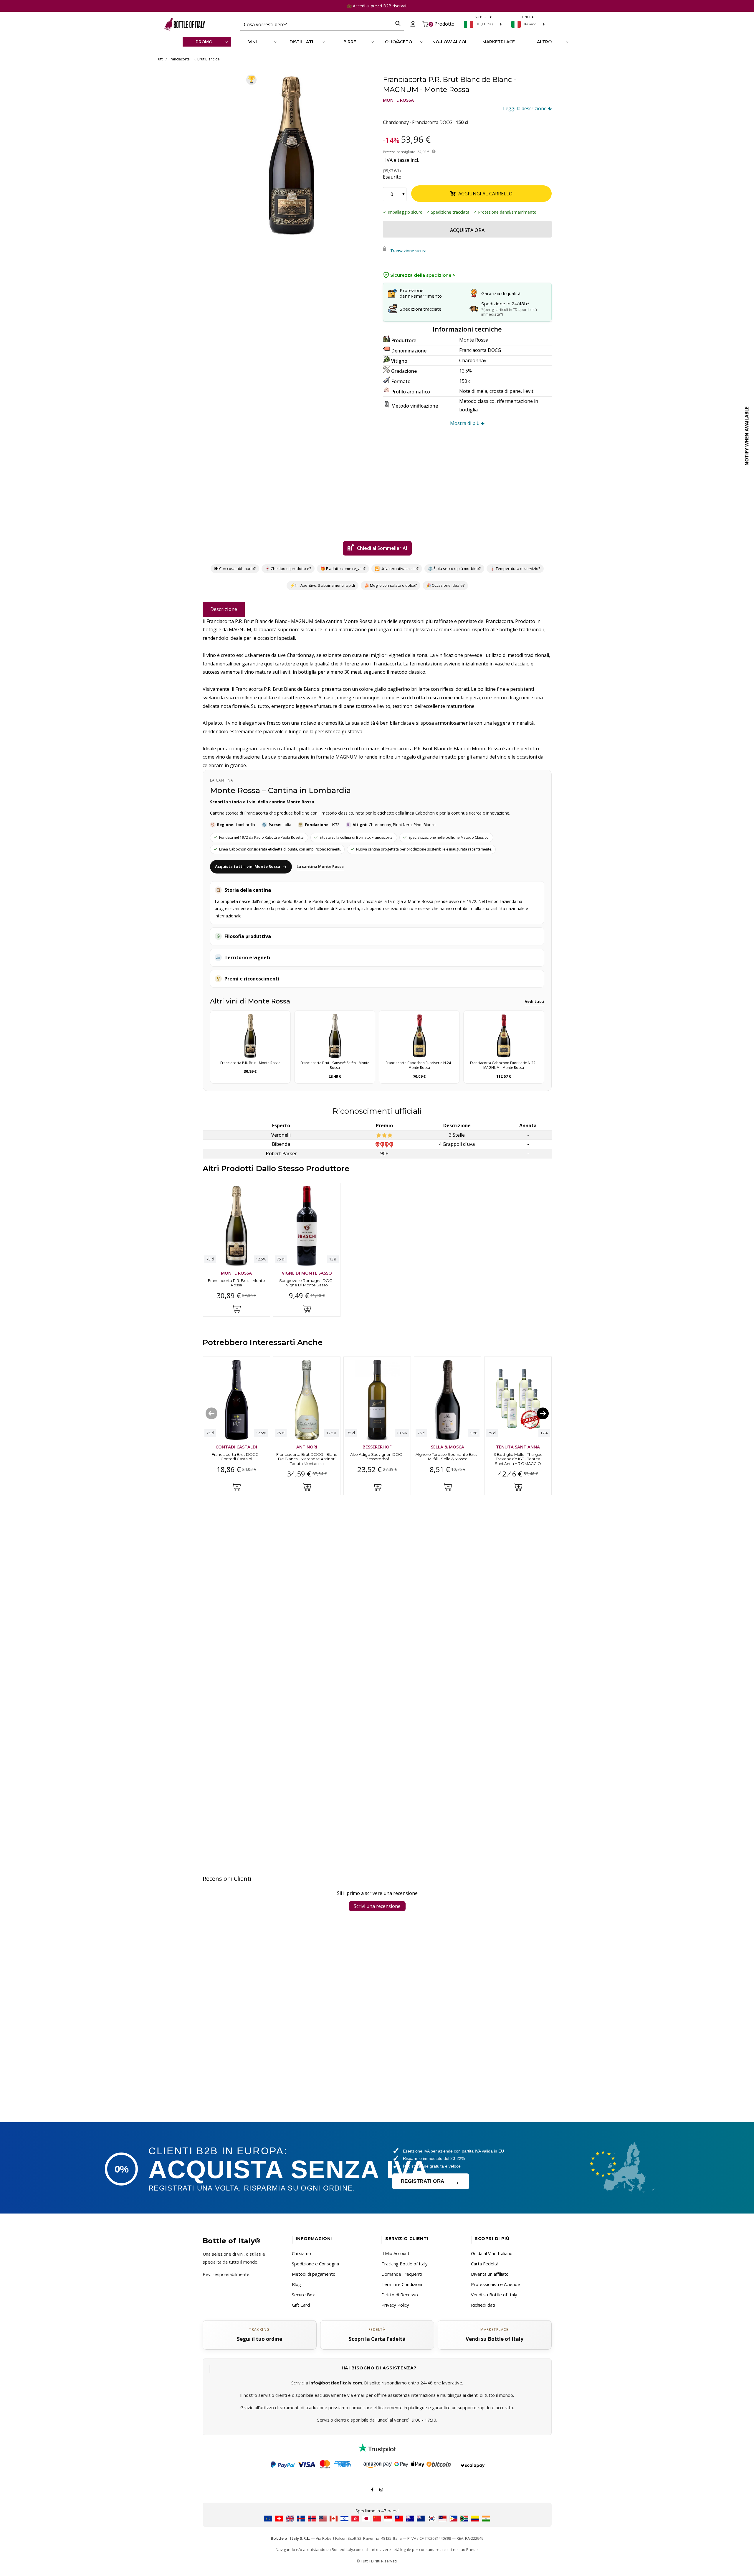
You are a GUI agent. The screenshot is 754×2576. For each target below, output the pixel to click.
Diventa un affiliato (490, 2274)
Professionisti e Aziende (496, 2284)
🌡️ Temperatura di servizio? (515, 568)
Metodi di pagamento (314, 2274)
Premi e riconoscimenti (252, 979)
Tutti (160, 59)
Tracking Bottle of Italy (405, 2264)
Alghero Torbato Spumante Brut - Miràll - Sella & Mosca (448, 1457)
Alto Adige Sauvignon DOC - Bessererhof (377, 1457)
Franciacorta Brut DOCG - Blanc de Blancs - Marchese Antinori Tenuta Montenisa (307, 1459)
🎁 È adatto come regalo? (343, 568)
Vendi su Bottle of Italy (494, 2295)
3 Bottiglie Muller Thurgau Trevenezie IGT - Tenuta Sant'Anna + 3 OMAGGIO (518, 1459)
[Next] (543, 1413)
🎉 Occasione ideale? (445, 585)
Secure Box (303, 2295)
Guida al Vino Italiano (492, 2253)
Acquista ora (467, 230)
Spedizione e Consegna (315, 2264)
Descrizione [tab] (224, 609)
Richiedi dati (483, 2305)
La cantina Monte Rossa (320, 866)
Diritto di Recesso (400, 2295)
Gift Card (301, 2305)
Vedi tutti (535, 1001)
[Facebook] (372, 2489)
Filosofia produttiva (248, 936)
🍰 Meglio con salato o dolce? (390, 585)
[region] (292, 155)
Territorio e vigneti (247, 957)
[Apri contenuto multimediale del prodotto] (292, 155)
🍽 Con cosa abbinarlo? (235, 568)
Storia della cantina (248, 890)
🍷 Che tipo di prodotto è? (288, 568)
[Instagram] (381, 2489)
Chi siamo (301, 2253)
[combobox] (316, 24)
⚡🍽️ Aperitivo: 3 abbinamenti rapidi (322, 585)
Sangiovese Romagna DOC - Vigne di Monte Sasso (307, 1283)
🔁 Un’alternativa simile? (397, 568)
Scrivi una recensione (377, 1906)
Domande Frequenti (402, 2274)
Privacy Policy (395, 2305)
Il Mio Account (395, 2253)
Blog (296, 2284)
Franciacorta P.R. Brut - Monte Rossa (236, 1283)
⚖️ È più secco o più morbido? (454, 568)
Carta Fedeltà (485, 2264)
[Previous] (211, 1413)
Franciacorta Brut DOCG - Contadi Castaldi (236, 1457)
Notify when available (747, 436)
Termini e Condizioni (402, 2284)
